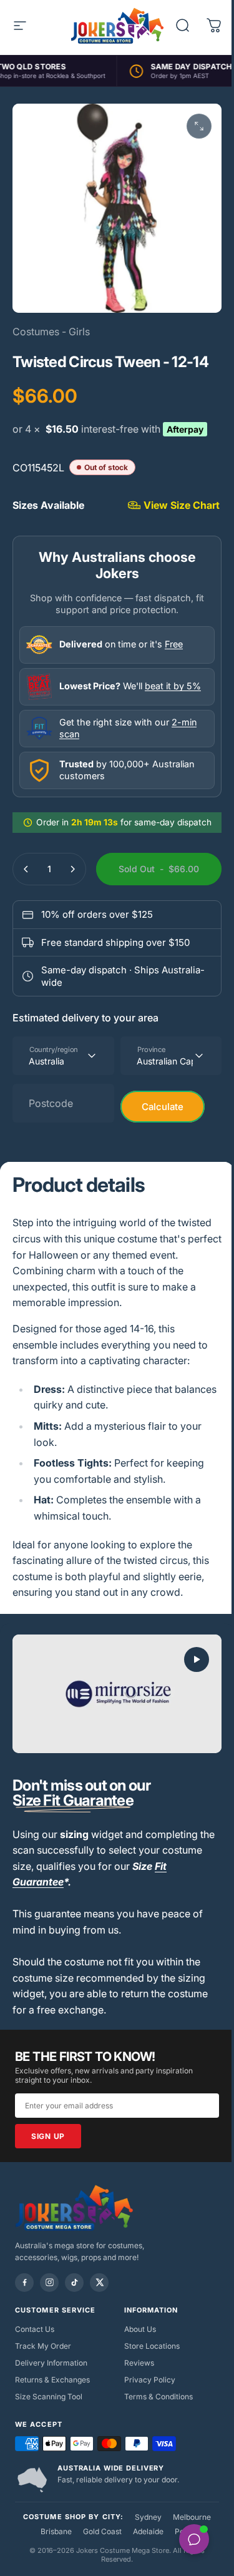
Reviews (134, 2401)
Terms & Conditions (154, 2435)
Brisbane (51, 2570)
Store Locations (147, 2385)
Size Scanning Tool (49, 2435)
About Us (135, 2368)
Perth (179, 2570)
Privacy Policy (145, 2418)
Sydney (144, 2556)
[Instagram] (49, 2321)
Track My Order (43, 2385)
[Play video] (112, 1735)
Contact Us (35, 2368)
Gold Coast (97, 2570)
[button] (187, 1703)
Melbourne (188, 2556)
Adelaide (143, 2570)
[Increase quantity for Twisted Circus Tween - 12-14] (72, 872)
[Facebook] (24, 2321)
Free (174, 646)
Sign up (48, 2174)
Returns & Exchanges (52, 2418)
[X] (99, 2321)
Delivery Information (51, 2401)
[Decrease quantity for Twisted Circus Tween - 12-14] (26, 872)
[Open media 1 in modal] (190, 126)
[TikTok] (74, 2321)
